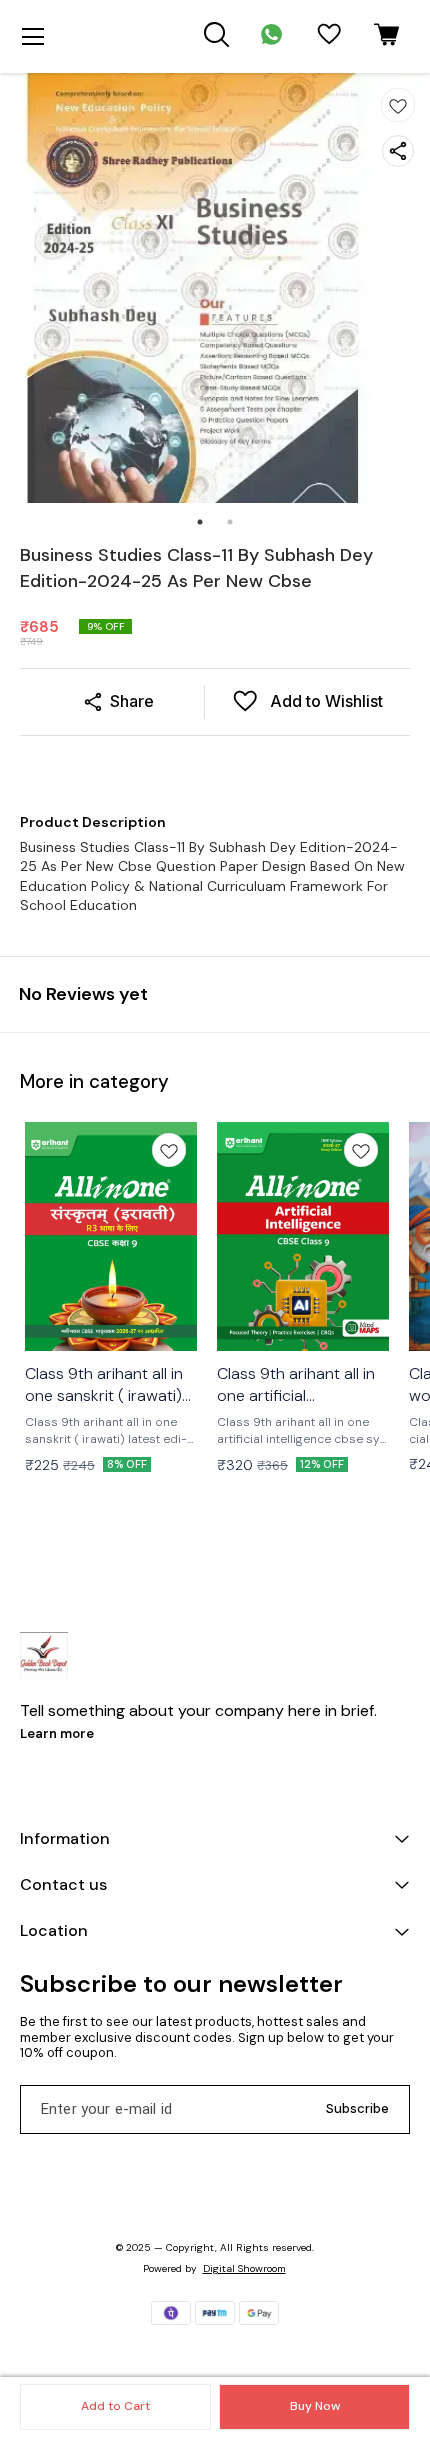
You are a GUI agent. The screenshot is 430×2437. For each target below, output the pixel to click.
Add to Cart (115, 2406)
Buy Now (315, 2406)
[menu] (33, 37)
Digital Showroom (244, 2268)
